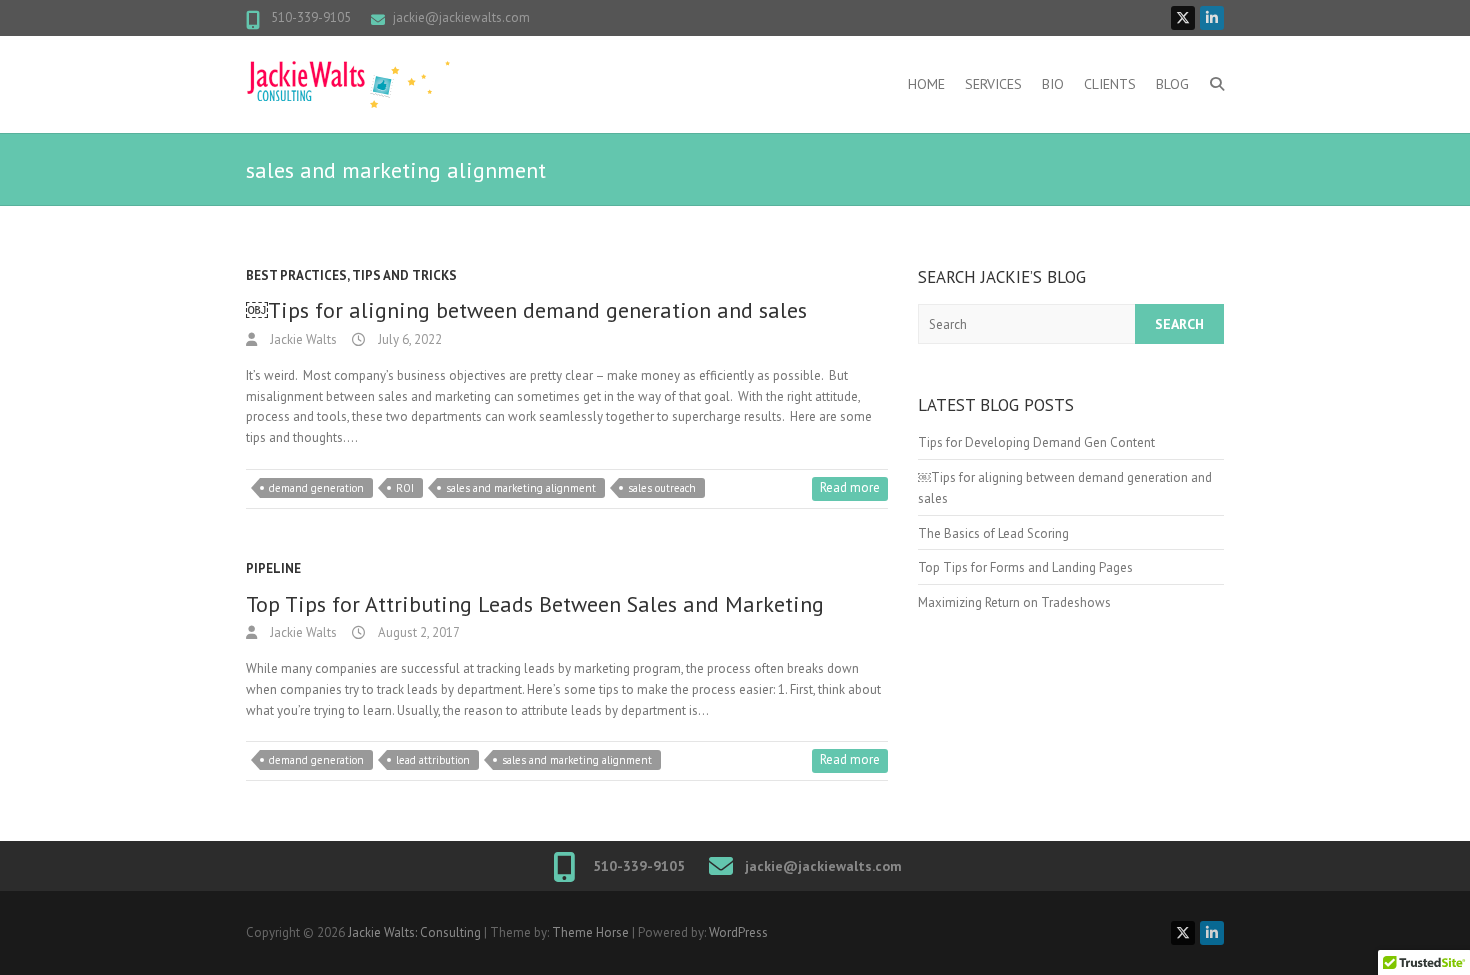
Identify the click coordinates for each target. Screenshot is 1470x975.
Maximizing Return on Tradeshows (1014, 602)
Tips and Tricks (404, 275)
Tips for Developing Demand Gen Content (1036, 442)
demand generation (316, 488)
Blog (1172, 84)
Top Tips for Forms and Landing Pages (1025, 567)
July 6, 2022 (408, 339)
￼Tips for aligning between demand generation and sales (526, 310)
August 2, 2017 (417, 632)
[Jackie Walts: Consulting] (348, 84)
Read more (850, 487)
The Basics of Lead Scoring (995, 533)
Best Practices (296, 275)
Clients (1110, 84)
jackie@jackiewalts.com (461, 17)
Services (993, 84)
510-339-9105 (309, 17)
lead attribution (433, 760)
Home (926, 84)
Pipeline (273, 568)
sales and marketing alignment (521, 488)
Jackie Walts (302, 339)
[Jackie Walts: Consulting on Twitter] (1183, 18)
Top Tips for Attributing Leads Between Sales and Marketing (535, 604)
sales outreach (662, 488)
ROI (405, 488)
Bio (1053, 84)
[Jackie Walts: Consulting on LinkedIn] (1212, 18)
